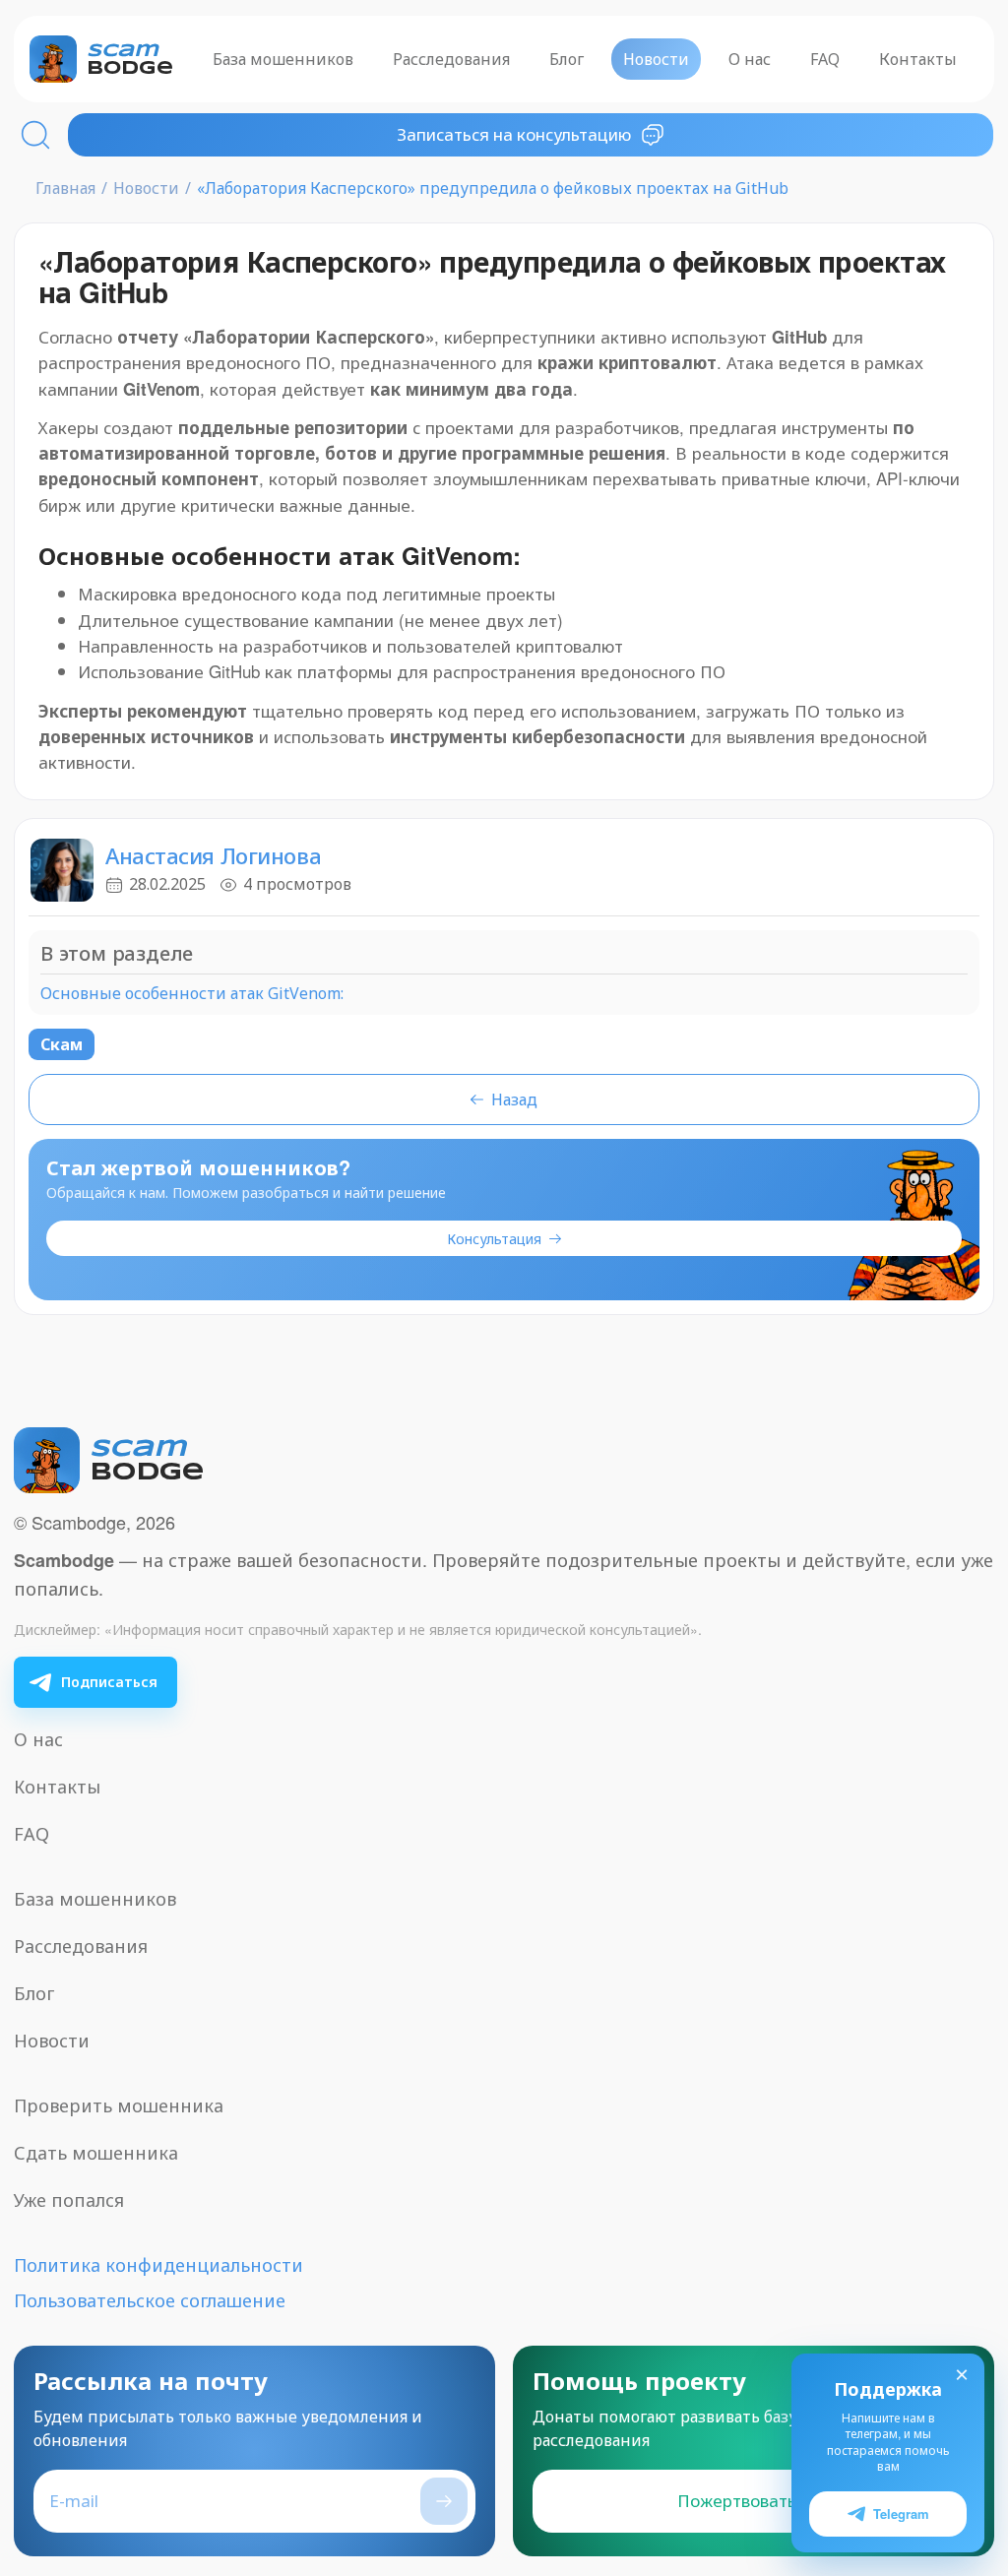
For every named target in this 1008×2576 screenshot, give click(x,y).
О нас (750, 59)
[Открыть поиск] (35, 135)
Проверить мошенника (119, 2105)
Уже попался (69, 2200)
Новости (656, 59)
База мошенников (283, 59)
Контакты (918, 59)
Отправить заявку (444, 2501)
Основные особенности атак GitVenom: (192, 994)
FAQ (825, 59)
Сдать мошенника (96, 2153)
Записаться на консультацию (514, 134)
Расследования (451, 59)
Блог (567, 59)
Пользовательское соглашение (150, 2300)
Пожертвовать (737, 2501)
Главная (65, 188)
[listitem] (95, 1682)
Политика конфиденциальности (158, 2265)
